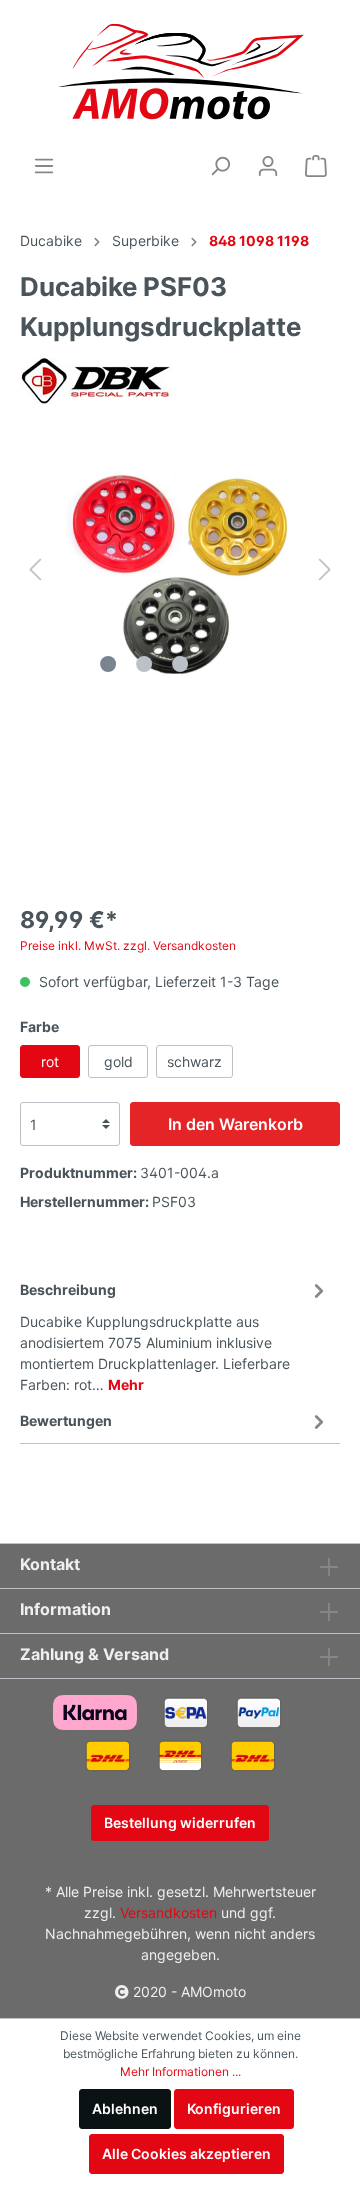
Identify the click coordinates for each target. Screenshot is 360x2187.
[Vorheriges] (35, 569)
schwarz (194, 1061)
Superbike (145, 240)
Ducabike (51, 240)
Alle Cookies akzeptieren (186, 2153)
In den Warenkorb (235, 1124)
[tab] (175, 1334)
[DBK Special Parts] (98, 380)
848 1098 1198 (259, 240)
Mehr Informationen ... (180, 2071)
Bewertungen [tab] (66, 1420)
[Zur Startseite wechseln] (180, 75)
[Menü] (44, 166)
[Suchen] (220, 166)
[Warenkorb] (316, 166)
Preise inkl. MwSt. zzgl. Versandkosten (128, 945)
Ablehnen (125, 2108)
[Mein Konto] (268, 166)
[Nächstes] (325, 569)
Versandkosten (168, 1912)
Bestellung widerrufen (180, 1822)
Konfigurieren (234, 2108)
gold (118, 1061)
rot (50, 1061)
